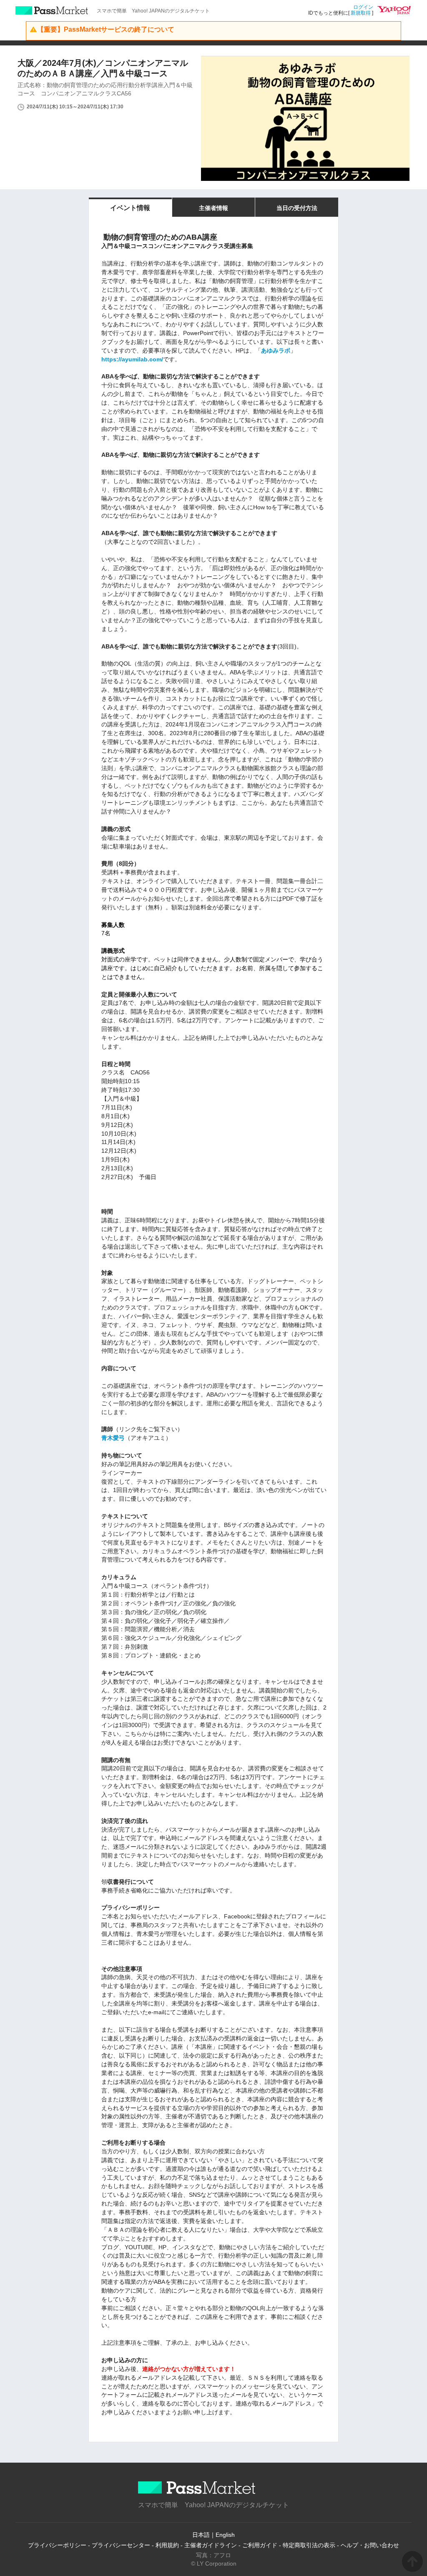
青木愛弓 (113, 1438)
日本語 (201, 2535)
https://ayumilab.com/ (132, 359)
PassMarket (52, 10)
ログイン (363, 7)
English (225, 2535)
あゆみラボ (276, 350)
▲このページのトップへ (412, 2561)
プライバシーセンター (121, 2545)
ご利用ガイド (260, 2545)
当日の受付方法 (297, 208)
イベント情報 (130, 208)
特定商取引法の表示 (309, 2545)
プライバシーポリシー (57, 2545)
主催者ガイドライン (211, 2545)
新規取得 (361, 13)
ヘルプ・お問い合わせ (370, 2545)
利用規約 (167, 2545)
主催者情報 (213, 208)
